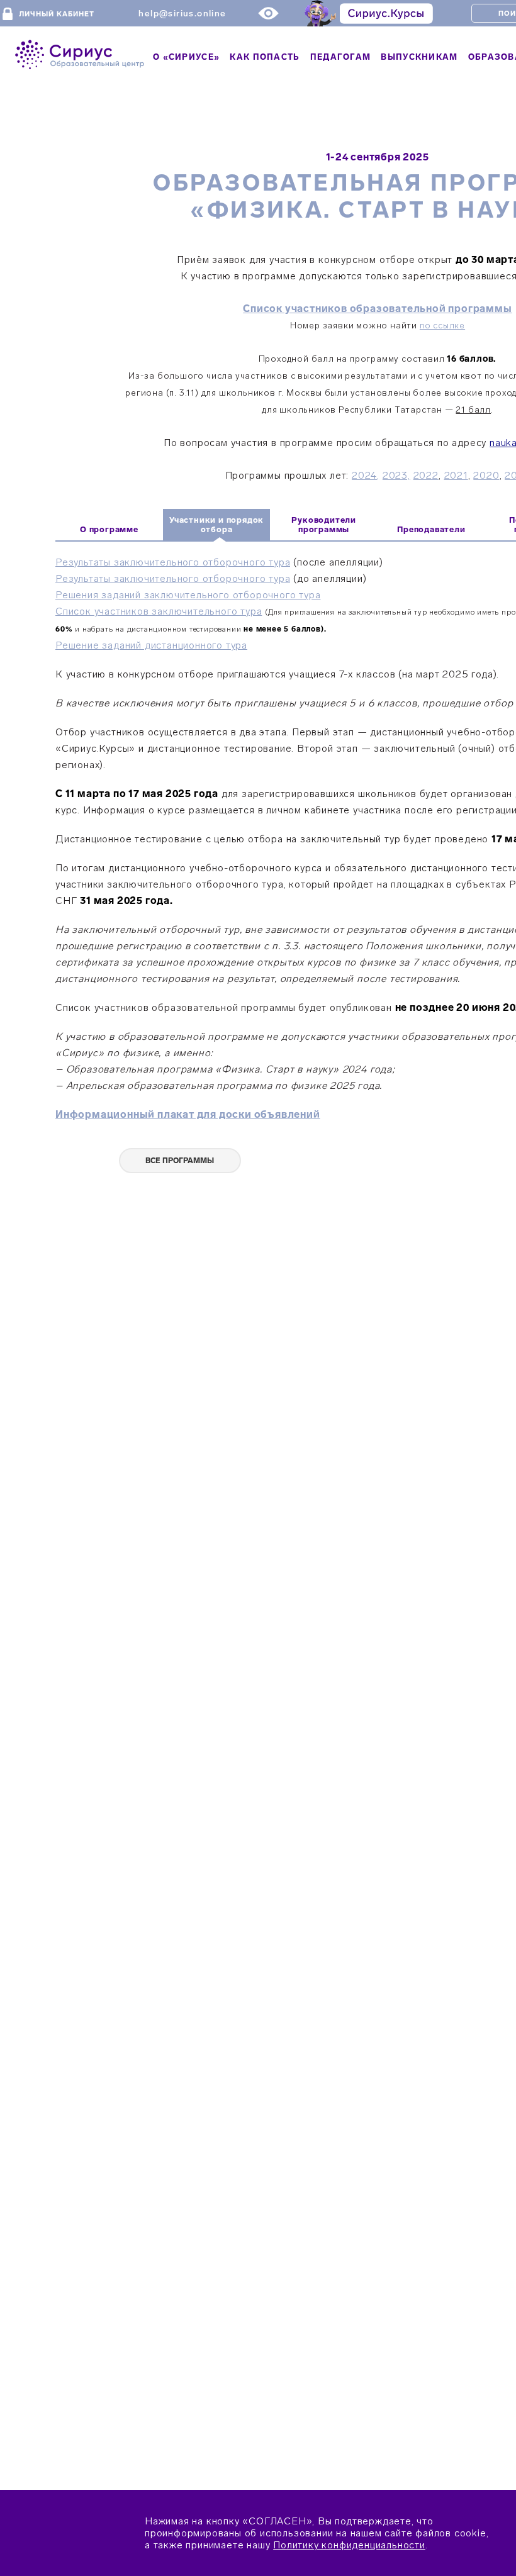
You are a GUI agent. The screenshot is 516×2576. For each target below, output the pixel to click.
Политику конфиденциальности (349, 2545)
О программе (109, 529)
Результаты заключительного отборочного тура (173, 562)
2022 (426, 475)
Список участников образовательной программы (377, 309)
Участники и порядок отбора (216, 525)
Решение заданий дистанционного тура (151, 645)
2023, (396, 475)
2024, (366, 475)
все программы (180, 1161)
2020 (486, 475)
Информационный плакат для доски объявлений (188, 1114)
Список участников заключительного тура (159, 611)
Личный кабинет (57, 14)
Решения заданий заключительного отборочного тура (188, 595)
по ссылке (442, 326)
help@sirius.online (182, 14)
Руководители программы (324, 525)
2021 (456, 475)
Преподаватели (431, 529)
